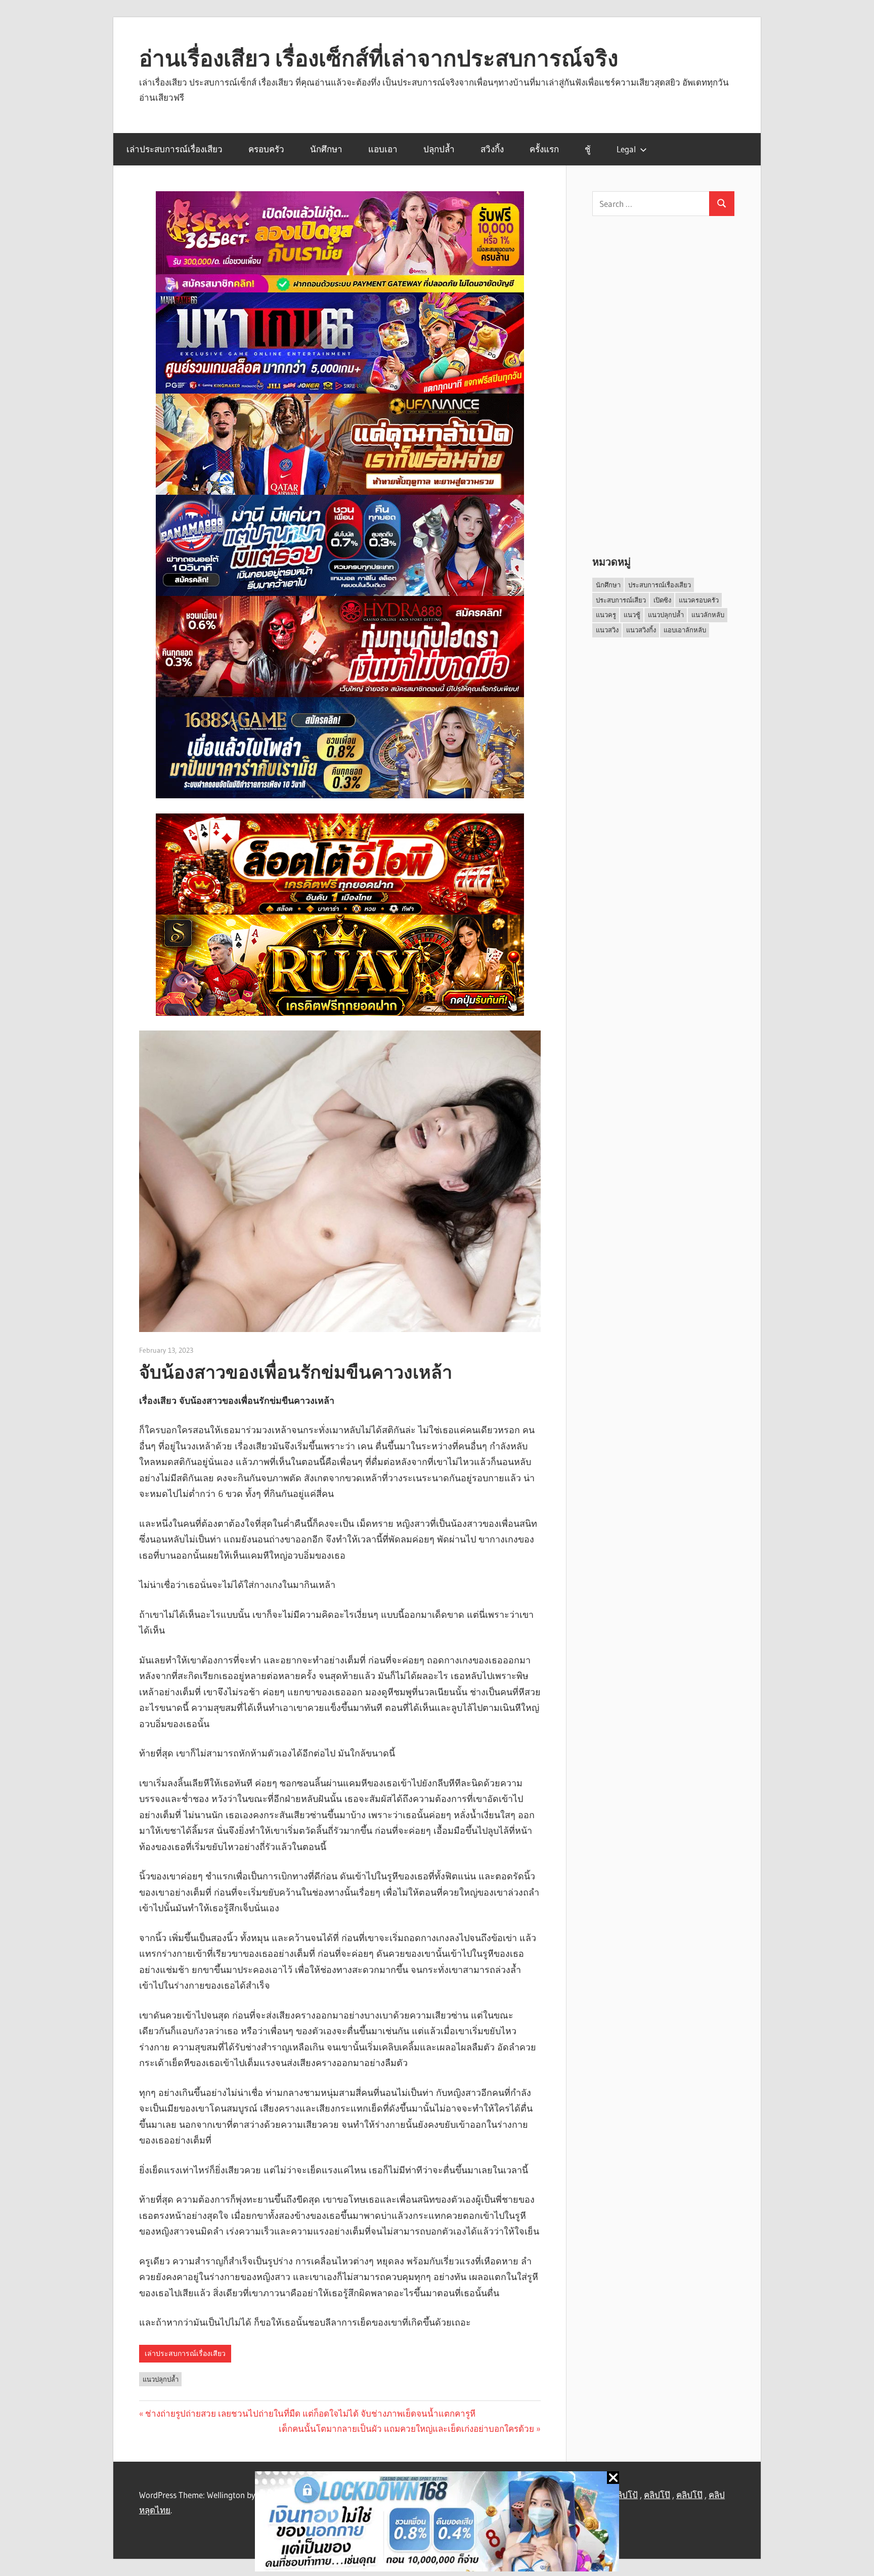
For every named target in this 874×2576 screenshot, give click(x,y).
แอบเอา (383, 149)
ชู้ (588, 149)
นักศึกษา (326, 149)
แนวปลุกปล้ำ (161, 2379)
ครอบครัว (266, 149)
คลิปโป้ (625, 2495)
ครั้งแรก (544, 149)
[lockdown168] (437, 2524)
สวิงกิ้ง (492, 149)
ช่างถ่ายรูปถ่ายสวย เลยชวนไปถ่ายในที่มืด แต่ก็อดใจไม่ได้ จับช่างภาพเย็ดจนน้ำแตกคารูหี (310, 2413)
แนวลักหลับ (708, 615)
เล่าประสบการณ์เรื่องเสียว (174, 149)
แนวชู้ (632, 615)
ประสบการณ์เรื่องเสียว (660, 585)
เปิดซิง (662, 600)
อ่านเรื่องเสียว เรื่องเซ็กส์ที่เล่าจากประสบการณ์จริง (379, 58)
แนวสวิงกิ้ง (641, 630)
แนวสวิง (607, 630)
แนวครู (606, 615)
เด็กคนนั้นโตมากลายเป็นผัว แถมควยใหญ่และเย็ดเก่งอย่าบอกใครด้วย (406, 2429)
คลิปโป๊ (657, 2495)
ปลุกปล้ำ (439, 149)
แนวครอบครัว (699, 600)
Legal (626, 149)
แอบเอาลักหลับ (685, 630)
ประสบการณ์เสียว (621, 600)
